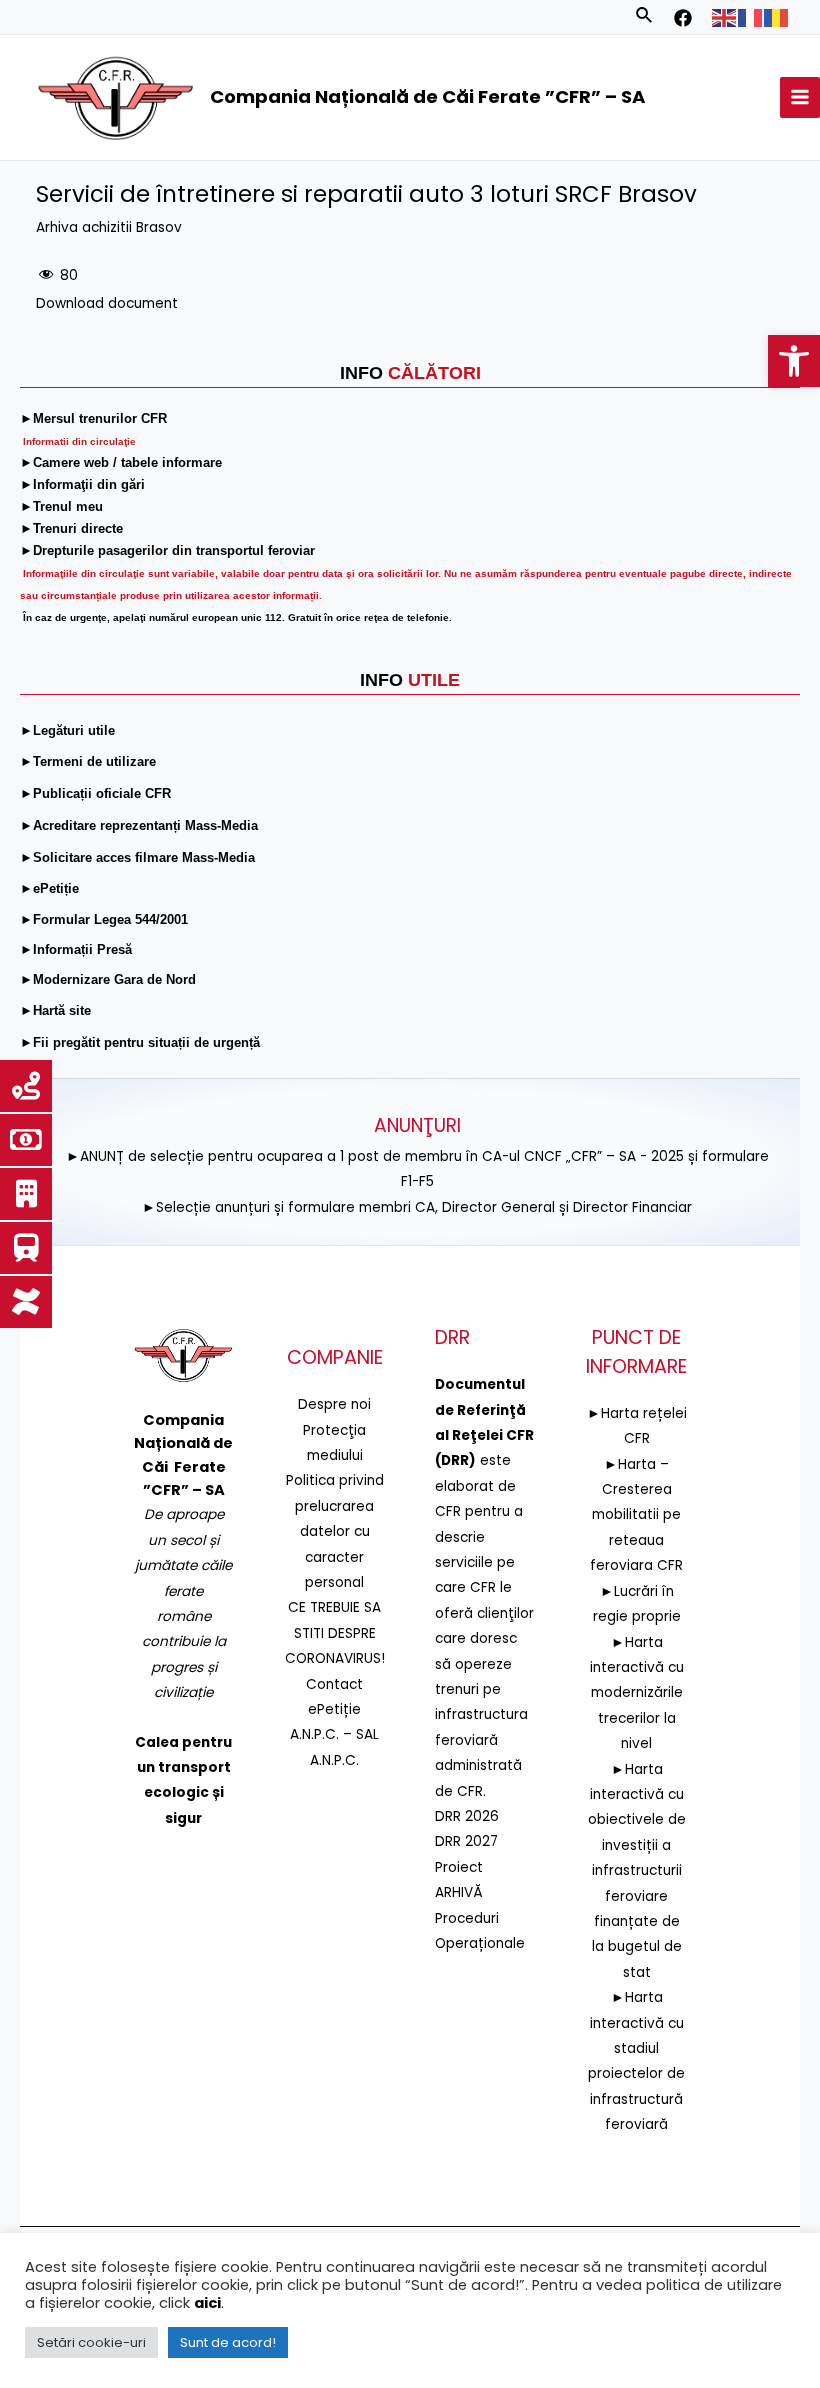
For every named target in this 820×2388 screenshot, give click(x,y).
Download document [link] (107, 303)
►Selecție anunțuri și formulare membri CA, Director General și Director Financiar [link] (417, 1207)
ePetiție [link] (334, 1709)
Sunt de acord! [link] (228, 2342)
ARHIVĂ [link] (459, 1892)
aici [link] (207, 2303)
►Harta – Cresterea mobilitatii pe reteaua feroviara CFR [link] (636, 1515)
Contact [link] (334, 1684)
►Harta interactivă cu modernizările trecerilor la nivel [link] (637, 1693)
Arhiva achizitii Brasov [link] (109, 227)
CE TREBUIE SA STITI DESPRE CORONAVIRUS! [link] (335, 1633)
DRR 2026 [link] (467, 1816)
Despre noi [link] (334, 1404)
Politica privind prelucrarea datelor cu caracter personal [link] (335, 1531)
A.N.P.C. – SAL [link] (334, 1734)
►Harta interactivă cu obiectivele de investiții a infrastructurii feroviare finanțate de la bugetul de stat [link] (637, 1871)
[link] (794, 361)
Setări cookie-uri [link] (91, 2342)
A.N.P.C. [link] (334, 1760)
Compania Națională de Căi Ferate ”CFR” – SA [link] (427, 96)
